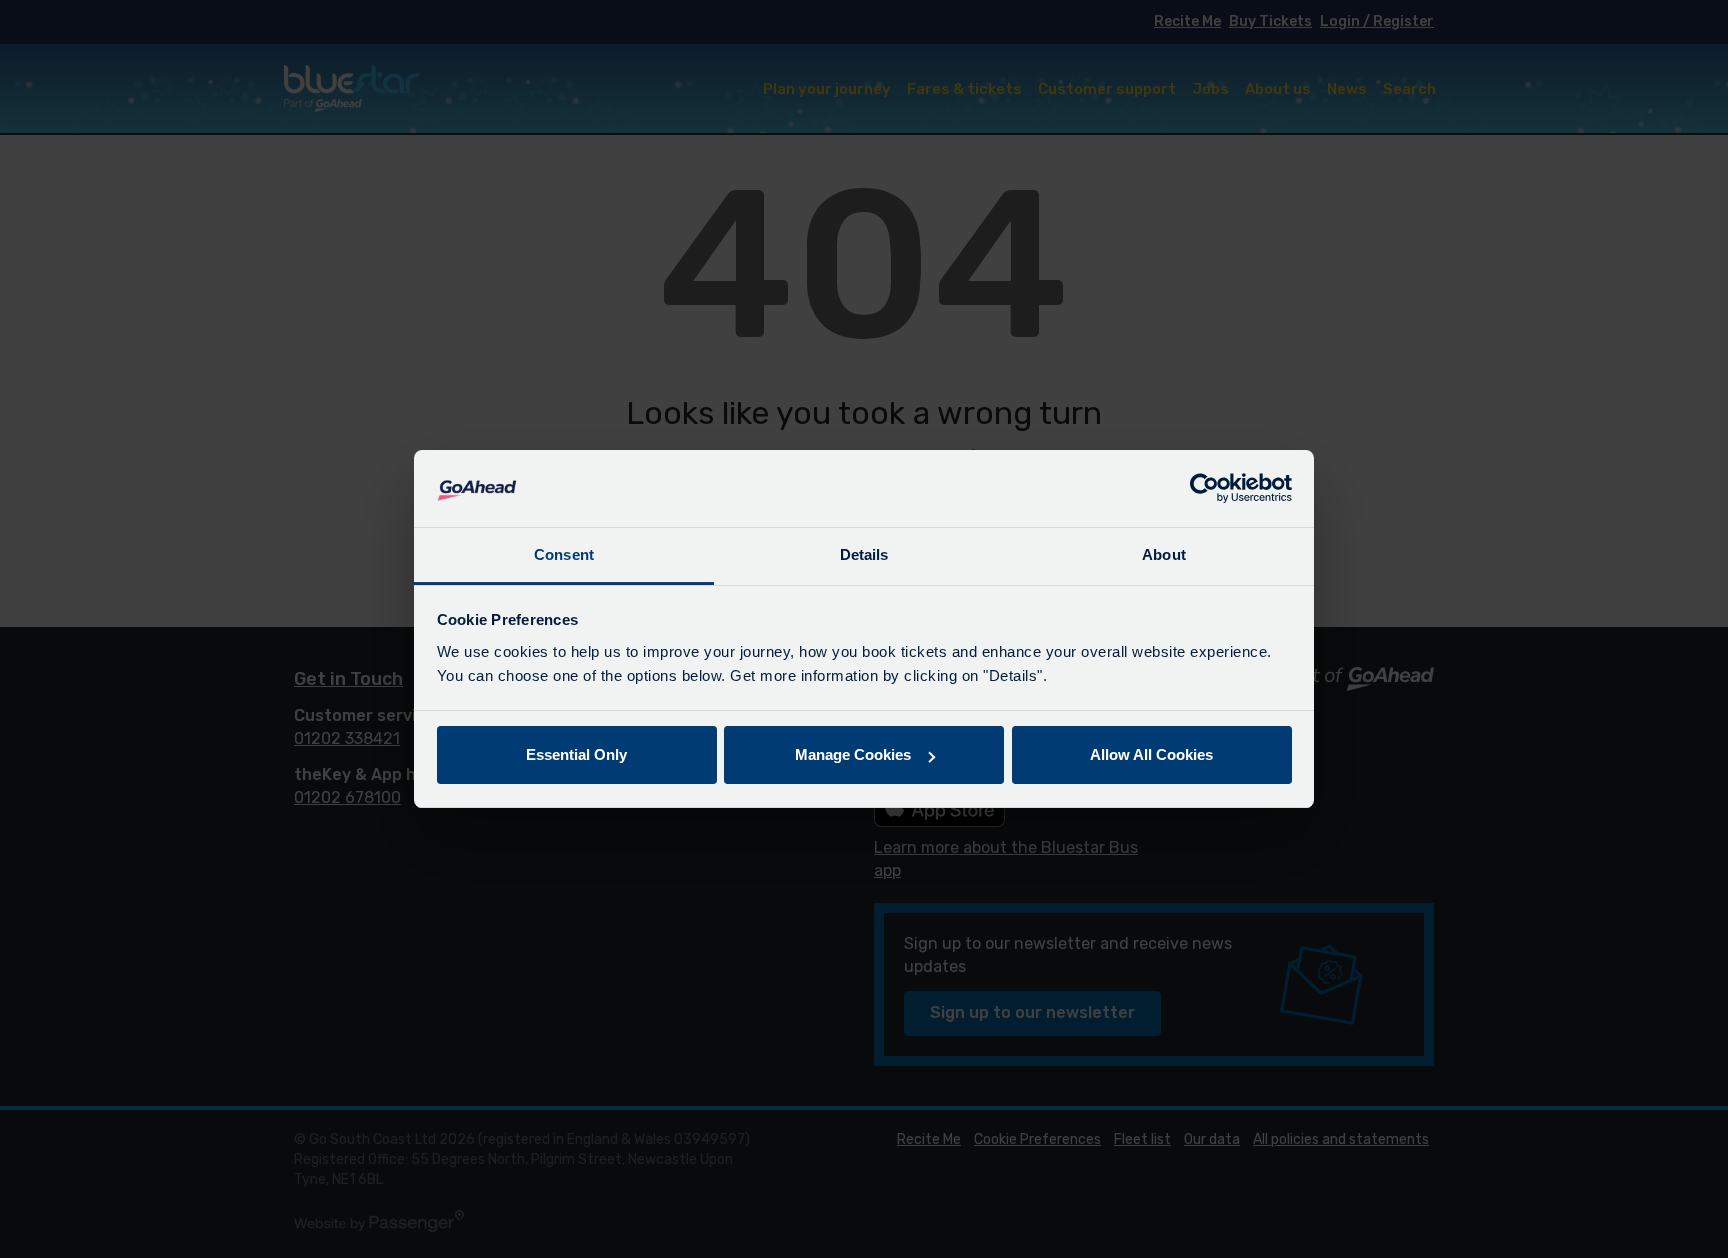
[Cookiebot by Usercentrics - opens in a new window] (1204, 489)
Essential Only (576, 754)
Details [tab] (864, 554)
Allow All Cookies (1151, 754)
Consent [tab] (564, 554)
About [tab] (1164, 554)
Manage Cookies (853, 754)
